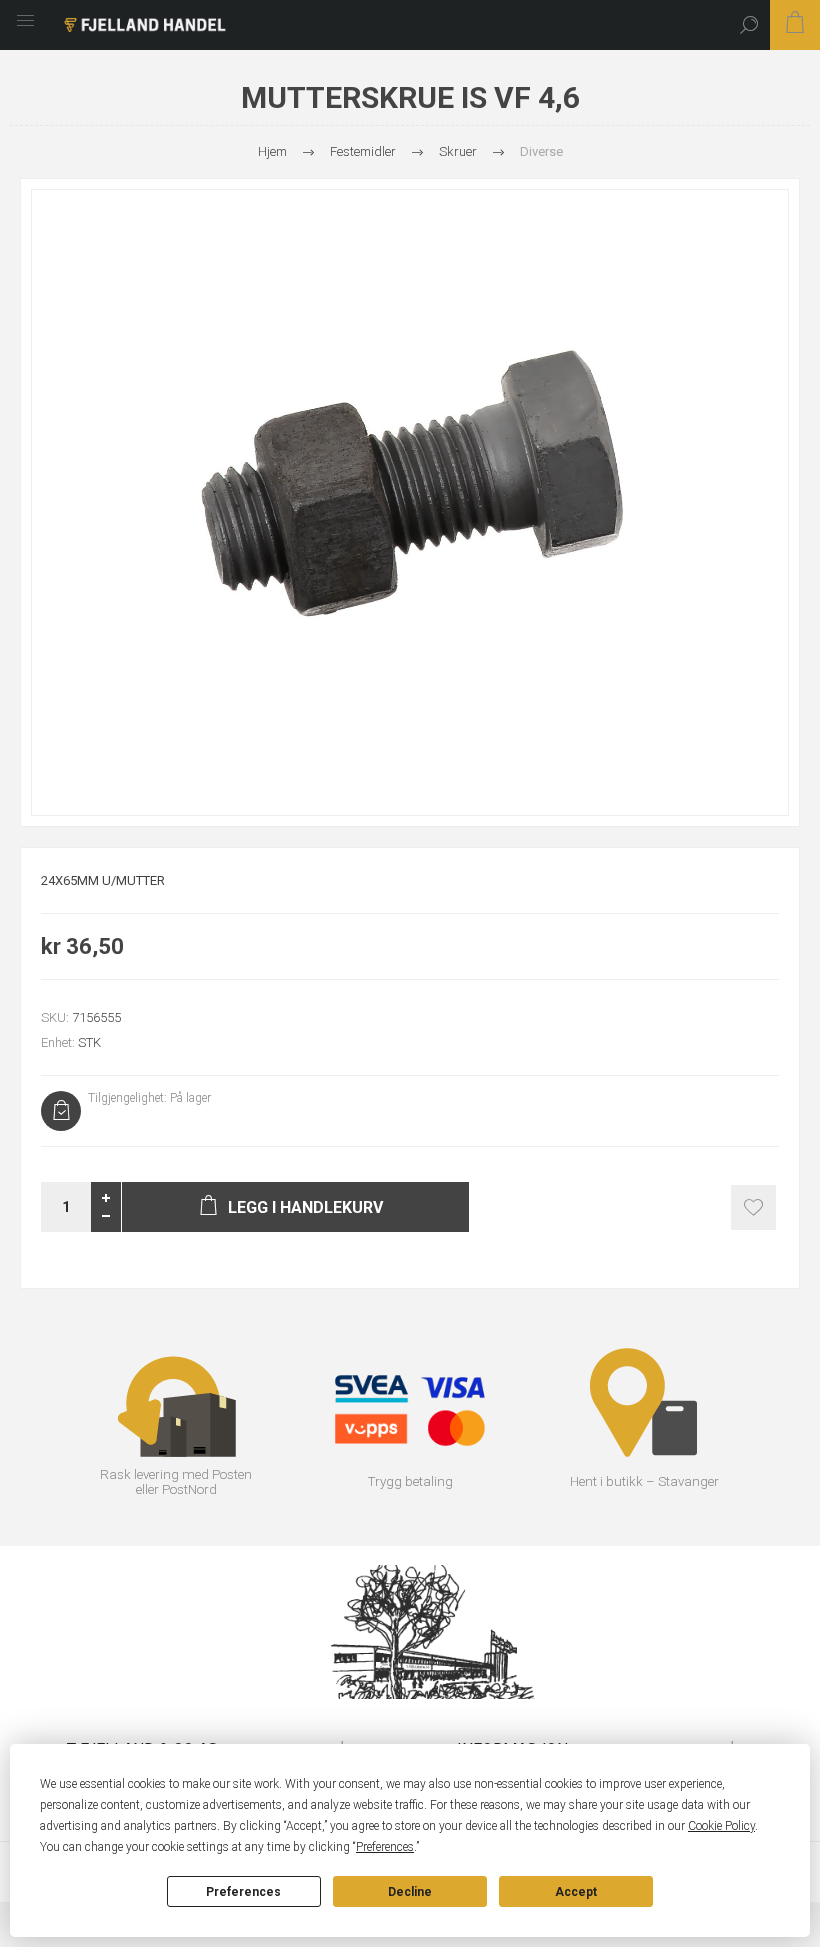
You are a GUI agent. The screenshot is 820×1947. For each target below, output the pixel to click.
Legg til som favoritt (753, 1207)
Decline (410, 1892)
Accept (576, 1892)
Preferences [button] (385, 1847)
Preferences (243, 1892)
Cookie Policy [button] (721, 1826)
